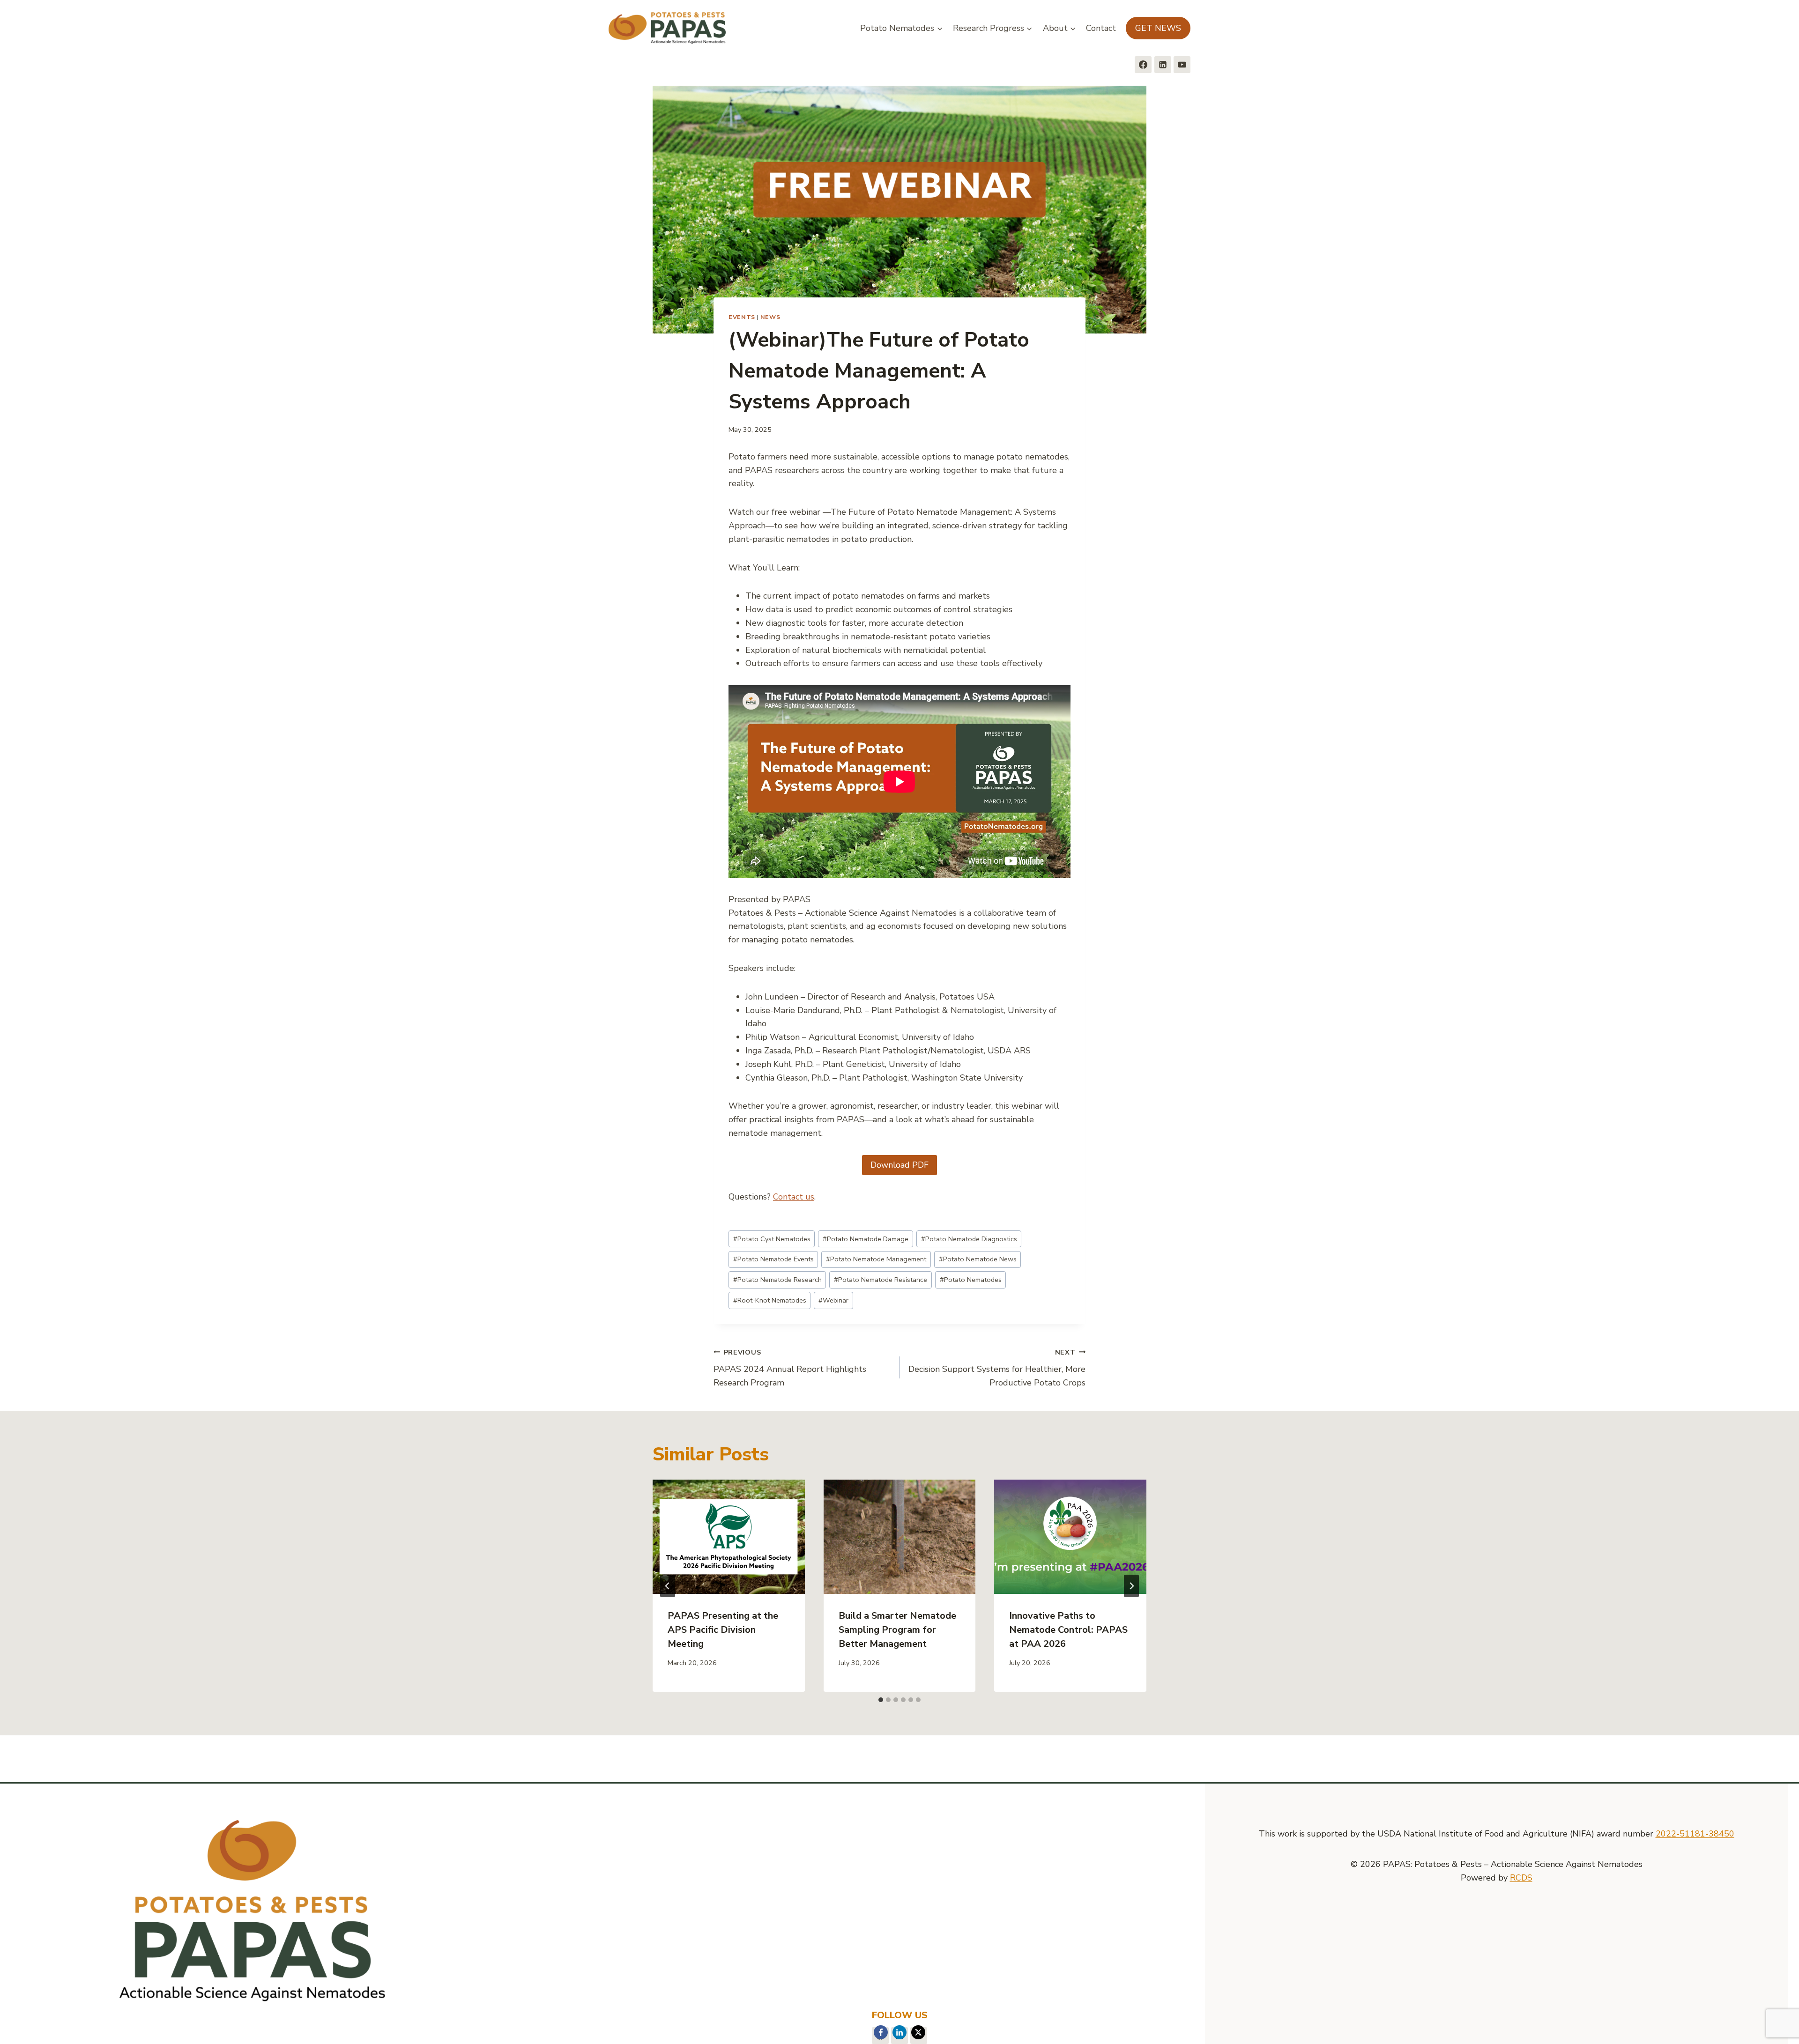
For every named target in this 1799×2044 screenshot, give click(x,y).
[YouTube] (1182, 65)
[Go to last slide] (668, 1586)
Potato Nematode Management (876, 1259)
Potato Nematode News (978, 1259)
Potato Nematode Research (777, 1280)
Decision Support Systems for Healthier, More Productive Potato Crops (997, 1368)
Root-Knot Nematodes (770, 1300)
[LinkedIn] (899, 2032)
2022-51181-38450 (1695, 1834)
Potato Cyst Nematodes (772, 1239)
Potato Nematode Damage (866, 1239)
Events (742, 317)
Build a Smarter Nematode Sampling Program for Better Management (897, 1630)
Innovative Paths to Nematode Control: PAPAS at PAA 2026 (1068, 1630)
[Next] (1131, 1586)
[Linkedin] (1163, 65)
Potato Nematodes (971, 1280)
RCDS (1521, 1878)
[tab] (881, 1700)
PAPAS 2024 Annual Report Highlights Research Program (790, 1368)
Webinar (833, 1300)
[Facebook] (1143, 65)
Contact (1101, 28)
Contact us (794, 1197)
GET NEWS (1158, 28)
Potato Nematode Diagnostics (969, 1239)
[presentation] (729, 1537)
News (770, 317)
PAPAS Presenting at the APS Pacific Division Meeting (723, 1630)
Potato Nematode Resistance (881, 1280)
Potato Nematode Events (773, 1259)
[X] (918, 2032)
